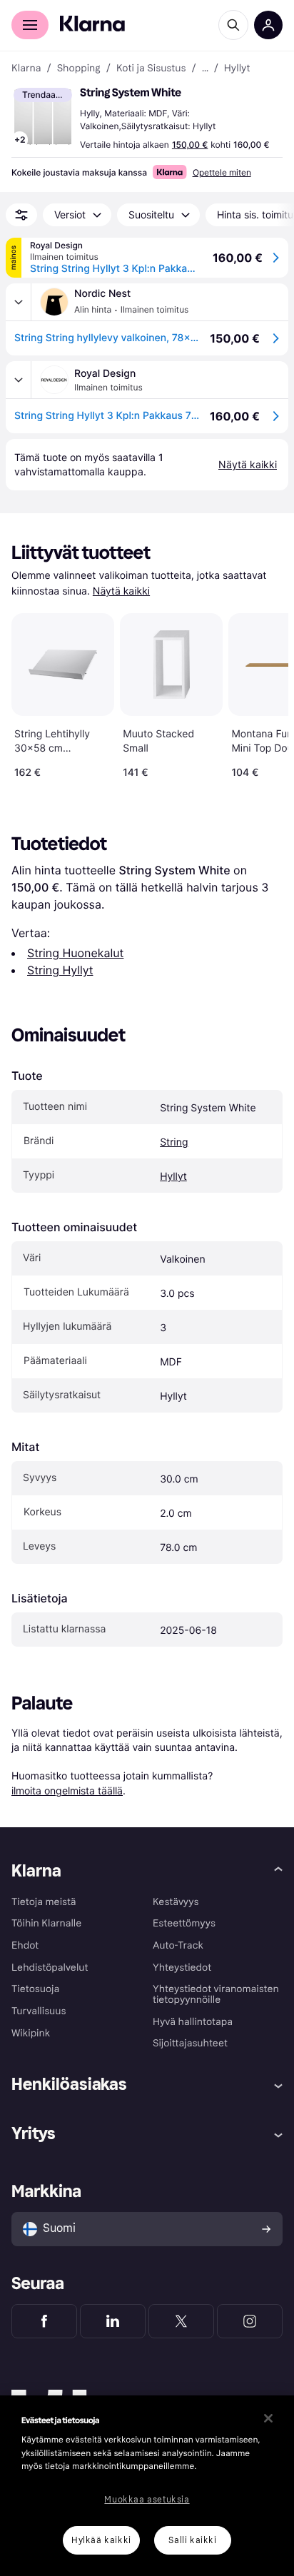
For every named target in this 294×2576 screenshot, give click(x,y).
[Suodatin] (21, 215)
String (174, 1142)
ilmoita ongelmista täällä (67, 1790)
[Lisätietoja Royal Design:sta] (19, 380)
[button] (43, 117)
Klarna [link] (26, 69)
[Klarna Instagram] (250, 2321)
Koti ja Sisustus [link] (151, 69)
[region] (147, 2486)
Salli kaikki (192, 2540)
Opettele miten (222, 172)
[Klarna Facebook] (44, 2321)
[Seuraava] (263, 693)
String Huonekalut (75, 953)
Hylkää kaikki (101, 2540)
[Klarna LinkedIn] (113, 2321)
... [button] (205, 69)
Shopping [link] (79, 69)
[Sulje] (268, 2418)
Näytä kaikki (121, 591)
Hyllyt (173, 1177)
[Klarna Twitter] (181, 2321)
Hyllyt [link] (237, 69)
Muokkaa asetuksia (147, 2500)
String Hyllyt (60, 970)
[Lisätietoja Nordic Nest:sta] (19, 302)
